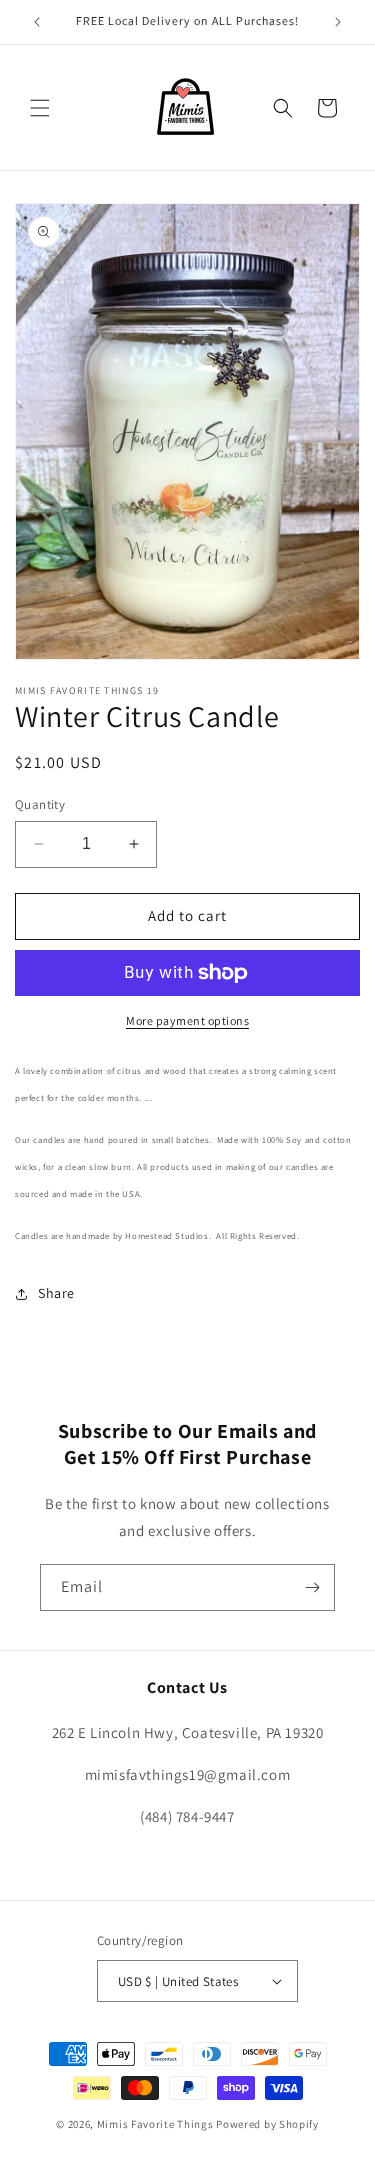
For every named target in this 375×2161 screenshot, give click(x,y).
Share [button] (56, 1293)
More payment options (187, 1020)
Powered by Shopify (267, 2124)
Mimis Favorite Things (156, 2124)
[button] (40, 108)
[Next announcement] (338, 22)
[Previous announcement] (37, 22)
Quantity (40, 804)
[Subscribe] (312, 1587)
